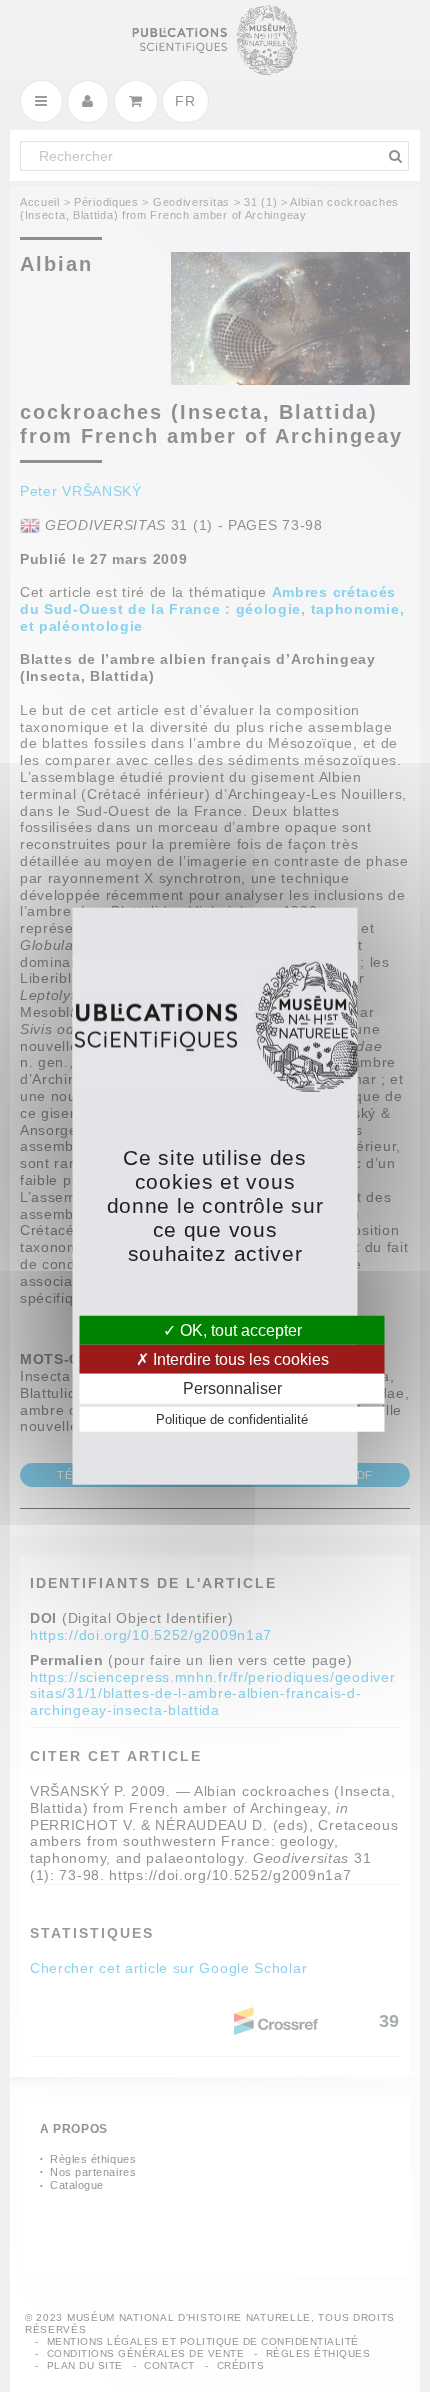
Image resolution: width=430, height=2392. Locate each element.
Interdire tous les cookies (239, 1359)
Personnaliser (232, 1388)
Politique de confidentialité (232, 1418)
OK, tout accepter (239, 1330)
